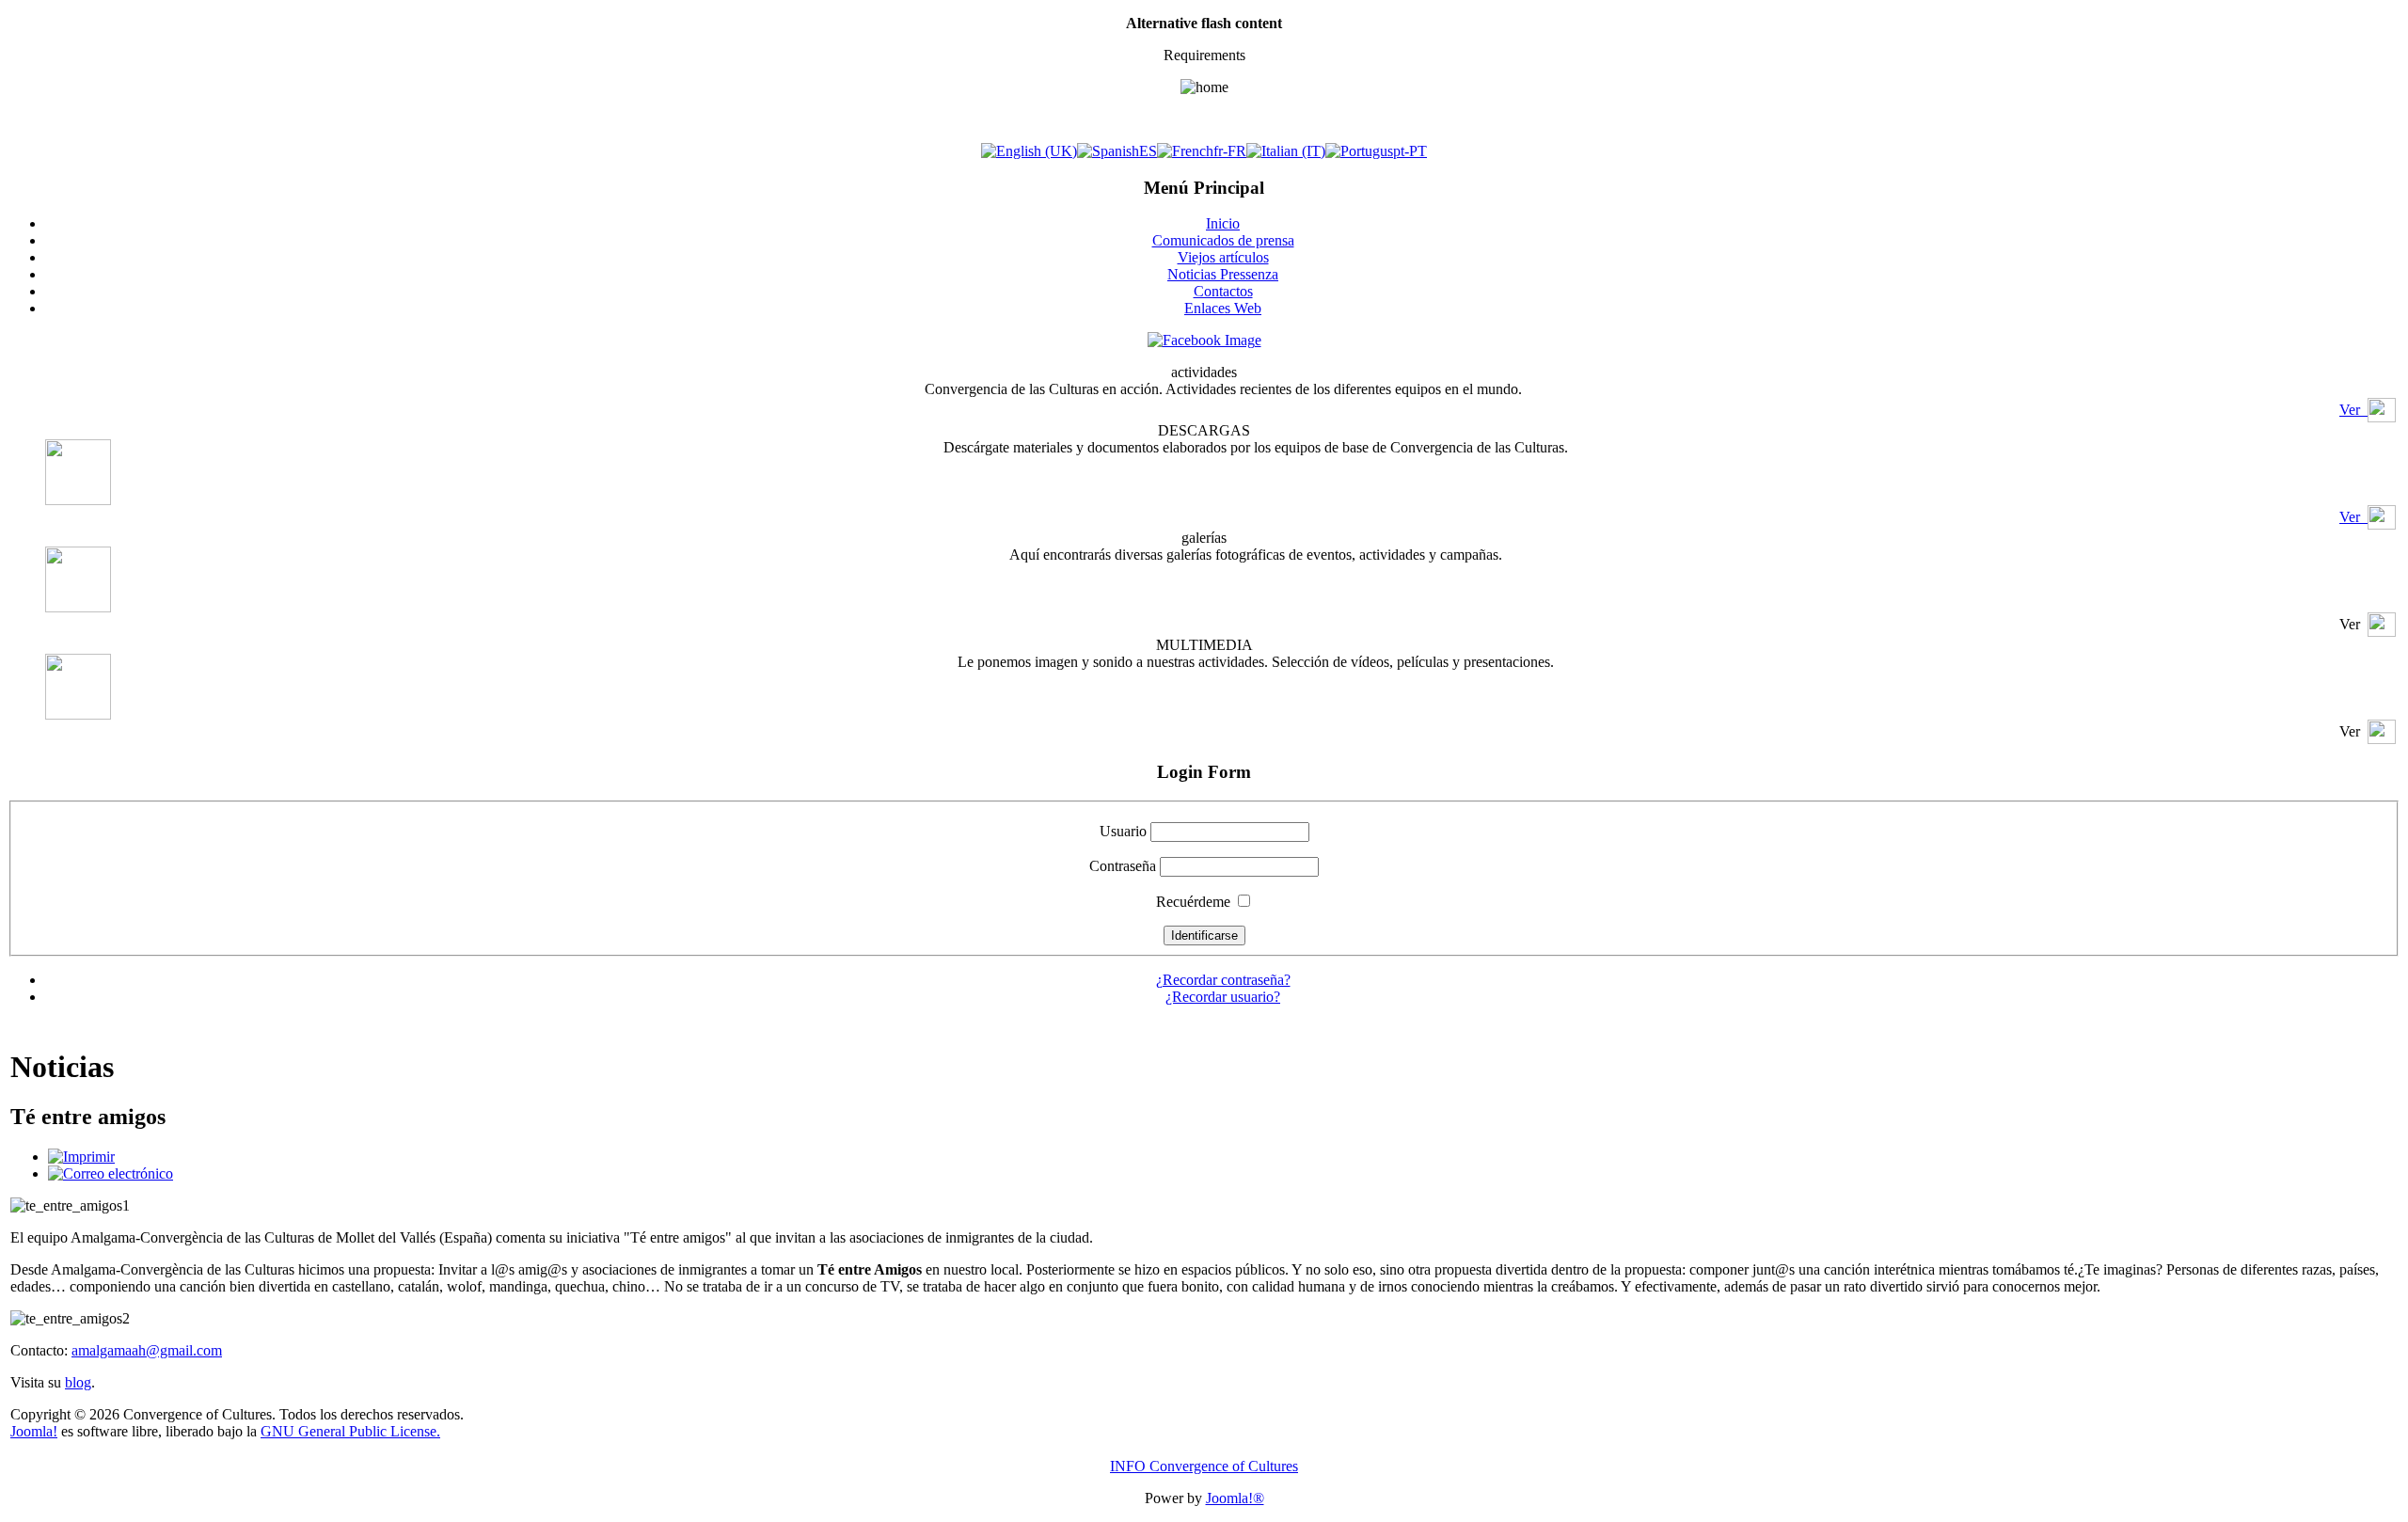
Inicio (1223, 223)
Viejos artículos (1223, 257)
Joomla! (34, 1431)
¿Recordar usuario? (1223, 997)
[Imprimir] (81, 1157)
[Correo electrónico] (111, 1173)
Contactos (1223, 291)
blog (78, 1382)
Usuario (1123, 831)
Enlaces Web (1223, 308)
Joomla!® (1235, 1498)
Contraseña (1123, 866)
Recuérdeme (1193, 902)
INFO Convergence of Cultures (1204, 1466)
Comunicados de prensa (1223, 240)
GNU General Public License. (350, 1431)
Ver (2353, 410)
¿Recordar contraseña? (1223, 980)
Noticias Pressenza (1223, 274)
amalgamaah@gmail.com (147, 1350)
